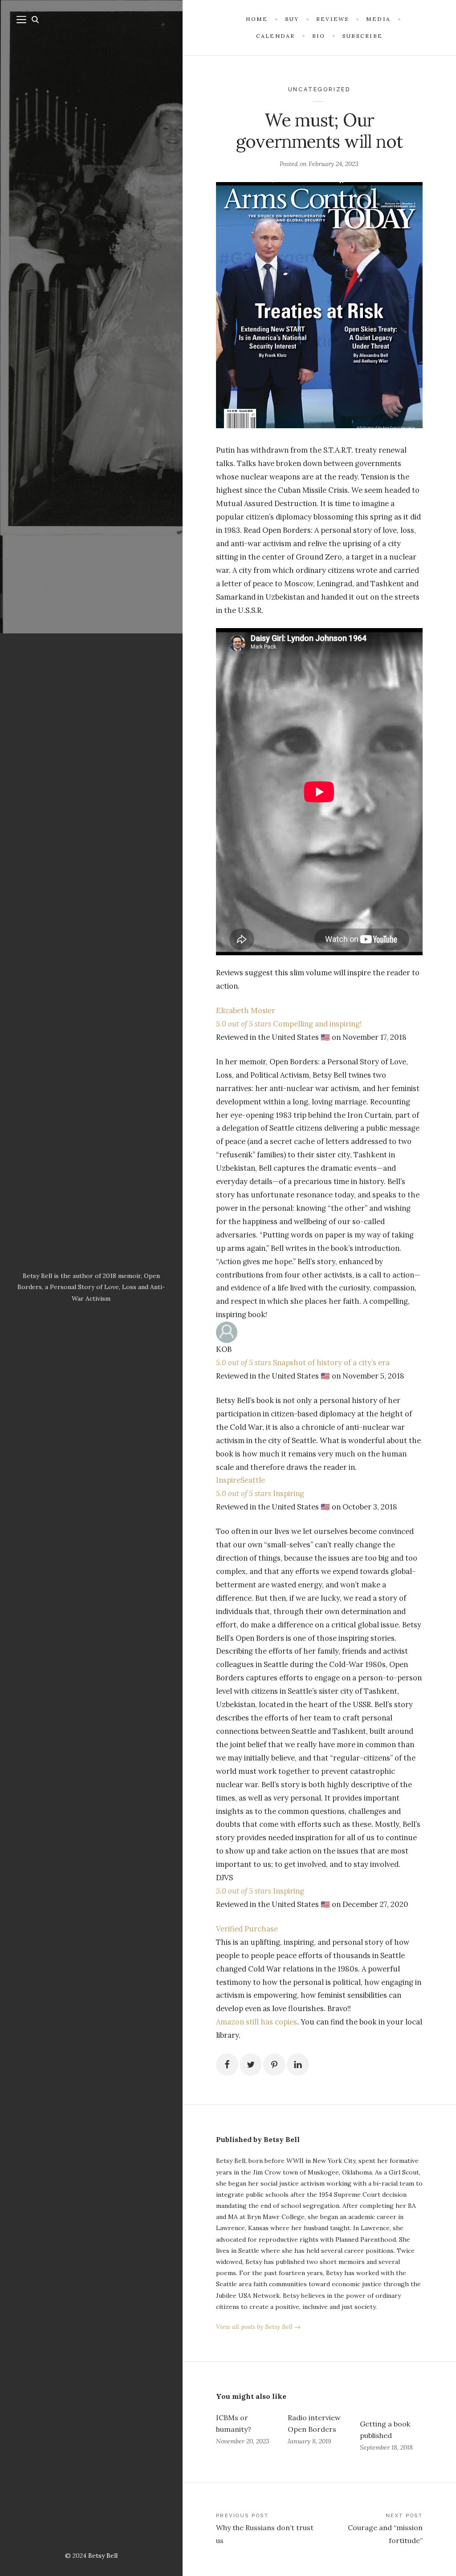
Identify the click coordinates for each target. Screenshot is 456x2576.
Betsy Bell (103, 2556)
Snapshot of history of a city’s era (330, 1363)
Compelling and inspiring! (316, 1024)
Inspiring (288, 1493)
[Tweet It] (251, 2065)
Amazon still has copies (256, 2022)
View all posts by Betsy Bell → (258, 2327)
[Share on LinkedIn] (298, 2065)
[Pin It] (274, 2065)
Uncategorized (319, 89)
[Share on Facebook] (227, 2065)
